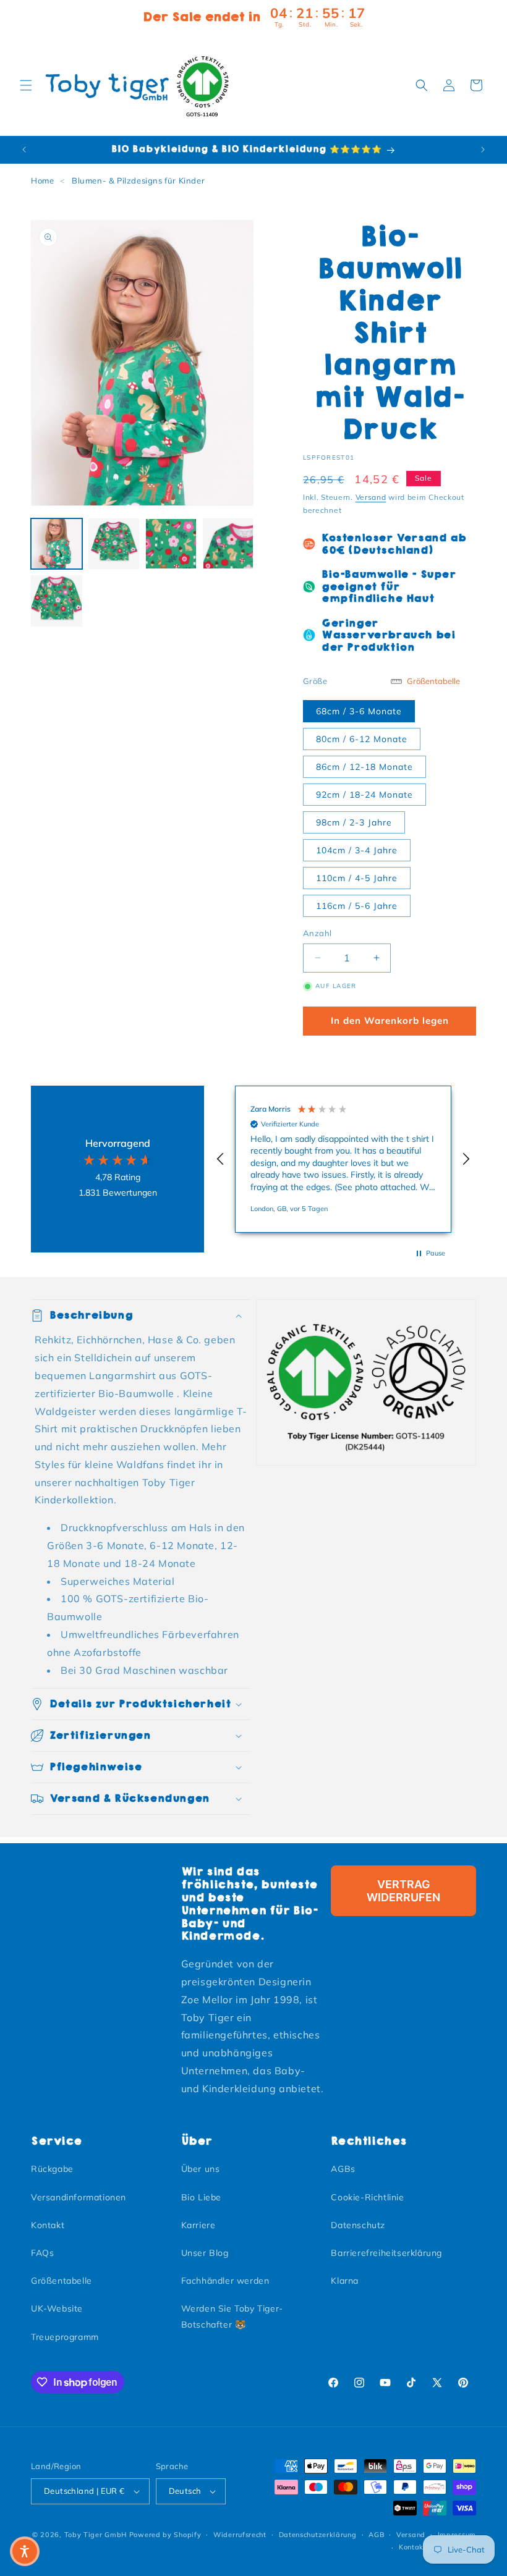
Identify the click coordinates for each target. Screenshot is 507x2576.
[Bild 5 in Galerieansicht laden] (57, 601)
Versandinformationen (79, 2197)
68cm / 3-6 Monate (359, 711)
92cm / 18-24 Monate (364, 795)
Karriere (198, 2225)
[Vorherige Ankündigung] (24, 150)
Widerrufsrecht (240, 2535)
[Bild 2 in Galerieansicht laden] (114, 544)
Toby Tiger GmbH (96, 2535)
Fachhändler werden (225, 2281)
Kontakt (48, 2225)
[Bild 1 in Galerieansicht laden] (57, 544)
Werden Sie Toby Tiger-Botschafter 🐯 (232, 2316)
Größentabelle (62, 2281)
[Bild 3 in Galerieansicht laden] (171, 544)
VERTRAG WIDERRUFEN (403, 1891)
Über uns (201, 2169)
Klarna (345, 2281)
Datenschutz (358, 2225)
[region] (343, 1159)
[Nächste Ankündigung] (483, 150)
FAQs (42, 2253)
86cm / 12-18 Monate (364, 767)
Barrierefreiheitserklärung (386, 2253)
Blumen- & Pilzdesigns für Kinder (138, 180)
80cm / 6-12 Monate (362, 739)
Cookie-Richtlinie (367, 2197)
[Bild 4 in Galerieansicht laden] (228, 544)
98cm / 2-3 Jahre (354, 822)
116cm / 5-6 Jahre (357, 906)
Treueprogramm (65, 2337)
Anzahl (317, 933)
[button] (26, 85)
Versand (371, 497)
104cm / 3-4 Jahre (357, 850)
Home (42, 180)
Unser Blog (205, 2253)
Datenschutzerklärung (318, 2535)
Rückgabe (52, 2169)
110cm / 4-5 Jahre (357, 878)
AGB (376, 2535)
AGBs (343, 2169)
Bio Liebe (201, 2197)
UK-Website (57, 2308)
